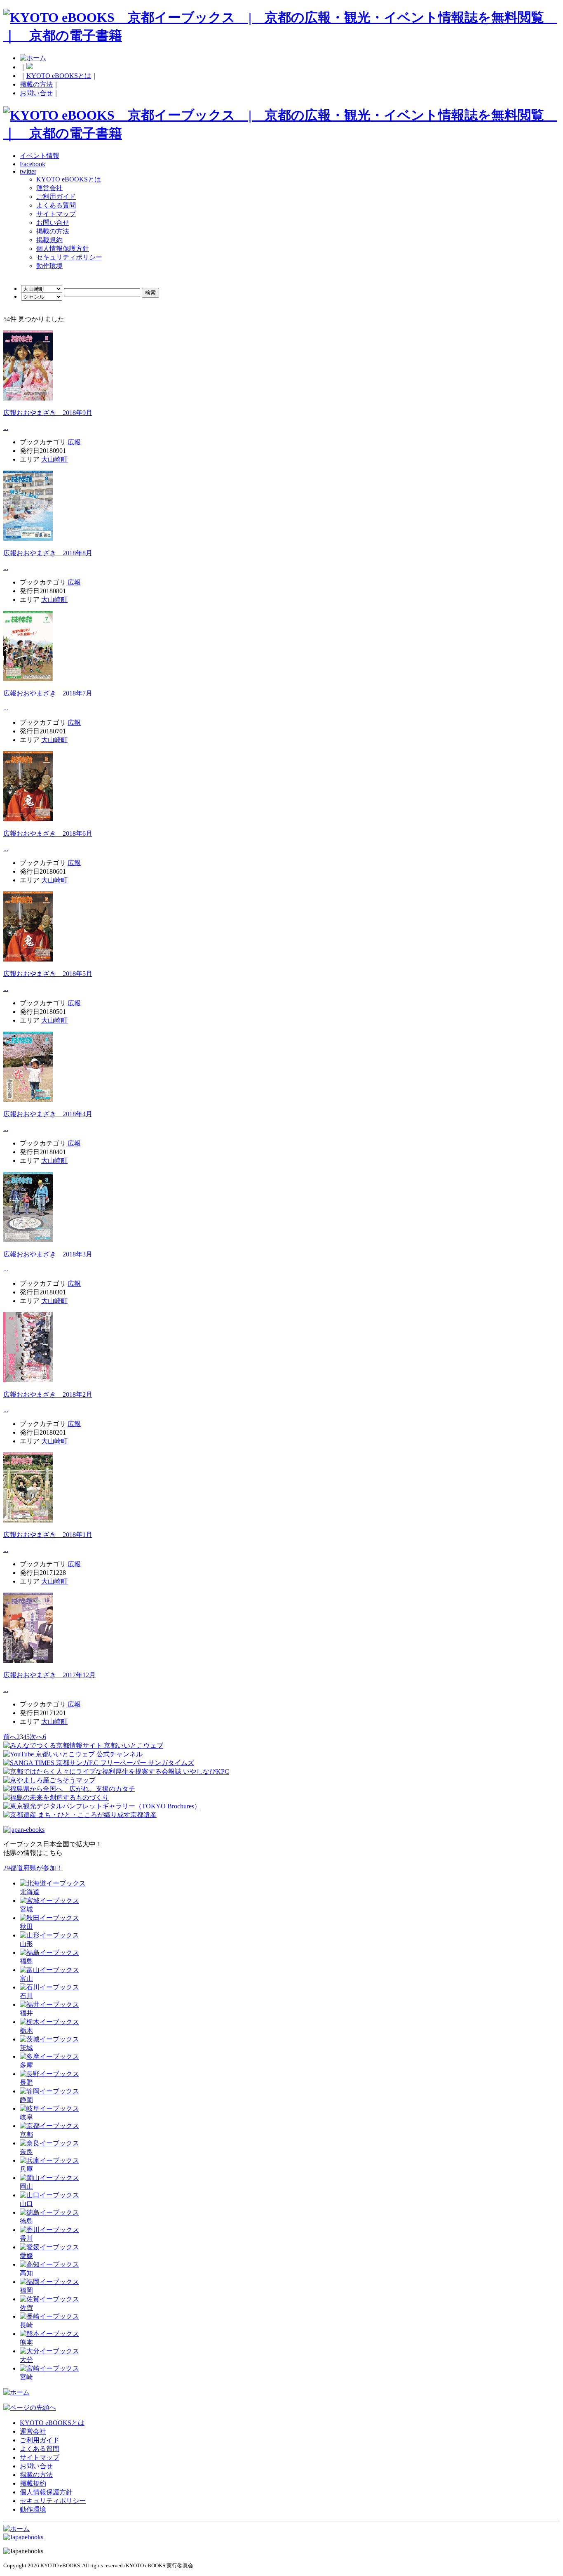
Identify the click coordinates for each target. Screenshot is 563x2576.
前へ (10, 1737)
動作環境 (49, 266)
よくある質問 (56, 205)
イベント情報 (40, 156)
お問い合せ (36, 93)
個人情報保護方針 (63, 249)
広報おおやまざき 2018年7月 (48, 693)
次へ (36, 1737)
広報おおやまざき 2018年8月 (48, 553)
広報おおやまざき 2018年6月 (48, 833)
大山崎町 (54, 459)
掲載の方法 (36, 84)
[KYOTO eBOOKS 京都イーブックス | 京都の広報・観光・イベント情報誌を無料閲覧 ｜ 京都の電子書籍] (281, 35)
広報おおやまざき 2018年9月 (48, 413)
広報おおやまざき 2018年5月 (48, 974)
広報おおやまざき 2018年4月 (48, 1114)
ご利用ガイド (56, 197)
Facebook (33, 164)
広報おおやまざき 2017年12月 (49, 1675)
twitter (28, 171)
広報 (74, 442)
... (6, 428)
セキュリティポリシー (69, 257)
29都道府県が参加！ (33, 1868)
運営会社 (49, 188)
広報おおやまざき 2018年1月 (48, 1535)
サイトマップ (56, 214)
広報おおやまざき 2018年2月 (48, 1394)
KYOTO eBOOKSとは (59, 76)
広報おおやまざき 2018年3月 (48, 1254)
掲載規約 (49, 240)
